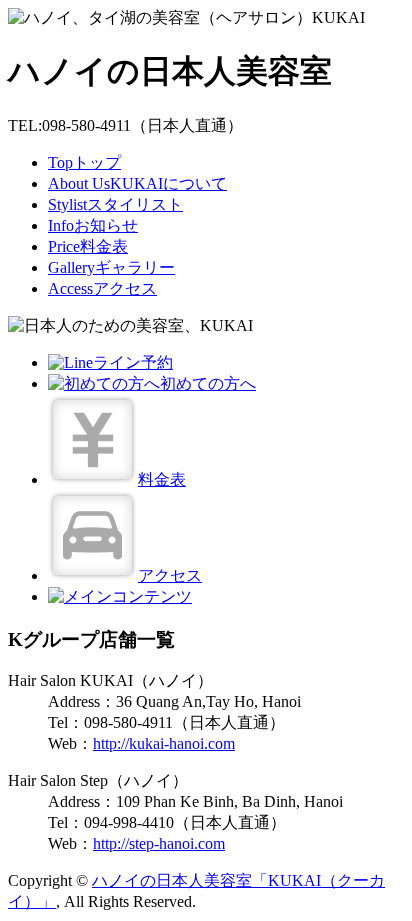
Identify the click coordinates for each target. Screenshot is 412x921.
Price (88, 246)
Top (84, 162)
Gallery (111, 267)
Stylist (115, 204)
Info (93, 225)
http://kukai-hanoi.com (164, 743)
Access (102, 288)
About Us (137, 183)
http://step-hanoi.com (159, 843)
